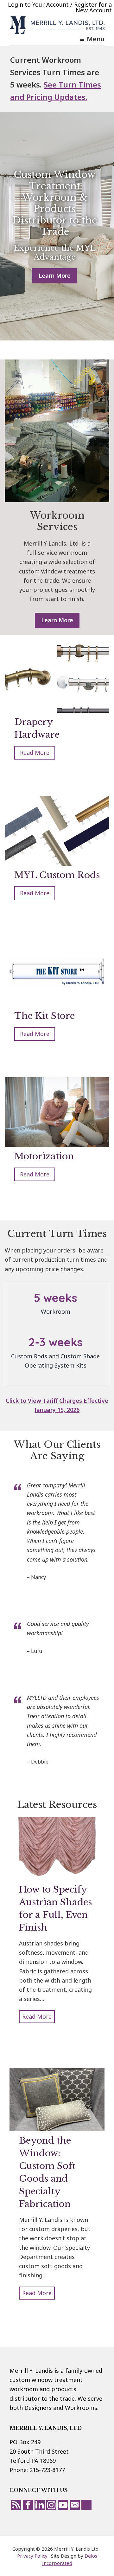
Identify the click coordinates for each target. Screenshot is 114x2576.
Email (75, 2505)
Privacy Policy (32, 2556)
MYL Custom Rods (57, 875)
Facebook (28, 2505)
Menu (96, 39)
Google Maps (86, 2505)
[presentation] (57, 678)
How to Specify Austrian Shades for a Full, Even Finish (55, 1909)
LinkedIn (40, 2505)
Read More (38, 754)
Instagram (51, 2505)
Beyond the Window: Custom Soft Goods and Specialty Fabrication (47, 2172)
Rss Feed (16, 2505)
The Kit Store (44, 1016)
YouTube (63, 2505)
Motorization (44, 1156)
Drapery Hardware (37, 728)
